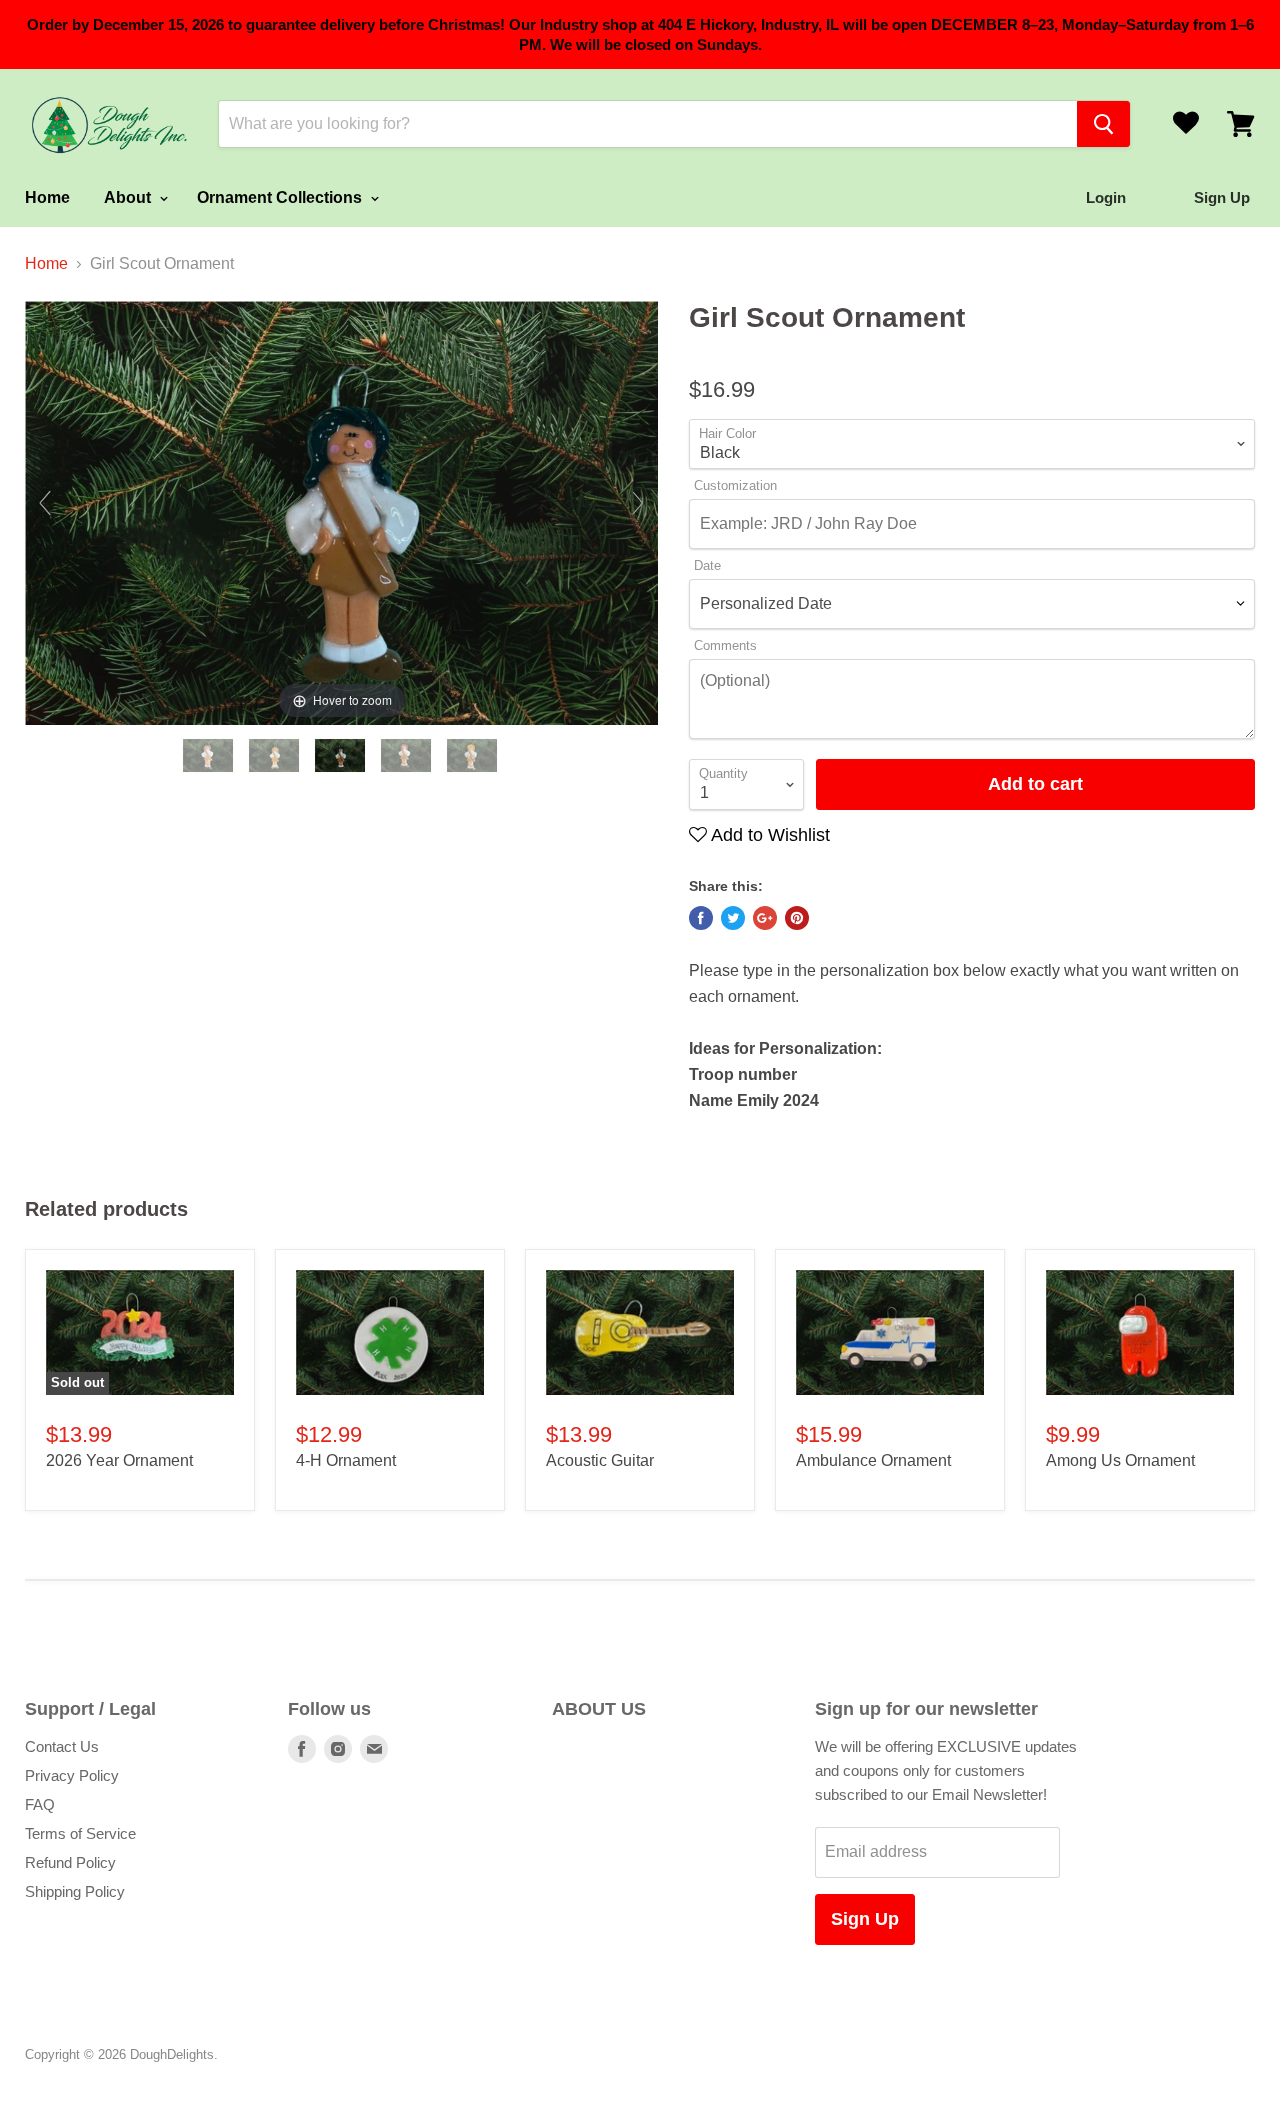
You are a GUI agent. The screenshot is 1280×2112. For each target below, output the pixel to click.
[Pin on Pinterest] (797, 918)
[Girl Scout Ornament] (210, 755)
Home (47, 197)
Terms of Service (80, 1833)
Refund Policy (70, 1862)
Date (707, 566)
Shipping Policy (75, 1891)
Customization (735, 486)
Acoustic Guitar (600, 1460)
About (129, 197)
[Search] (1103, 124)
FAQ (40, 1804)
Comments (725, 646)
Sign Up (865, 1919)
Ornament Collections (281, 197)
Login (1106, 197)
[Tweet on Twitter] (733, 918)
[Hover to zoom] (341, 511)
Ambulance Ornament (873, 1460)
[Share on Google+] (765, 918)
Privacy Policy (72, 1775)
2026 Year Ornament (119, 1460)
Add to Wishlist (768, 835)
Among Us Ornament (1120, 1460)
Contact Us (62, 1746)
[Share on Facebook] (701, 918)
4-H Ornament (346, 1460)
